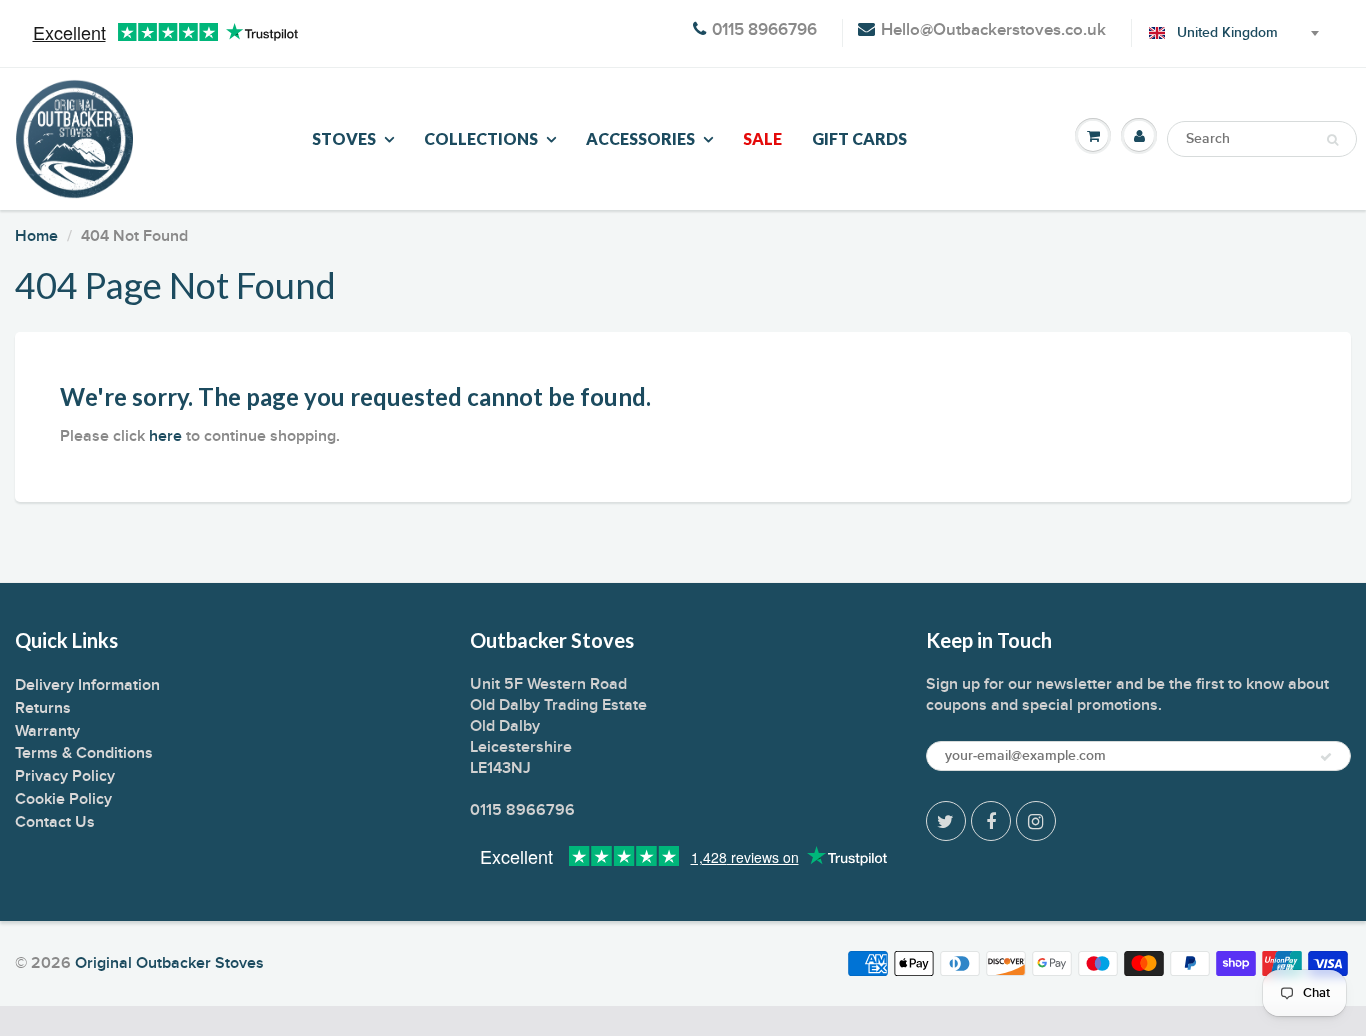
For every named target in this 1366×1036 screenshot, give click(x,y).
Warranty (47, 731)
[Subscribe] (1326, 757)
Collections (481, 138)
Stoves (344, 138)
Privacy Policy (65, 776)
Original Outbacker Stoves (169, 963)
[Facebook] (991, 821)
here (165, 436)
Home (36, 236)
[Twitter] (946, 821)
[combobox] (1230, 33)
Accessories (640, 138)
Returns (43, 708)
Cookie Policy (63, 799)
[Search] (1332, 140)
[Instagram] (1036, 821)
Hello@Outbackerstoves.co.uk (993, 30)
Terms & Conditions (84, 753)
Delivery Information (87, 685)
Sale (762, 138)
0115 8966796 (764, 30)
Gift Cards (859, 138)
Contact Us (55, 822)
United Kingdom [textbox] (1227, 33)
